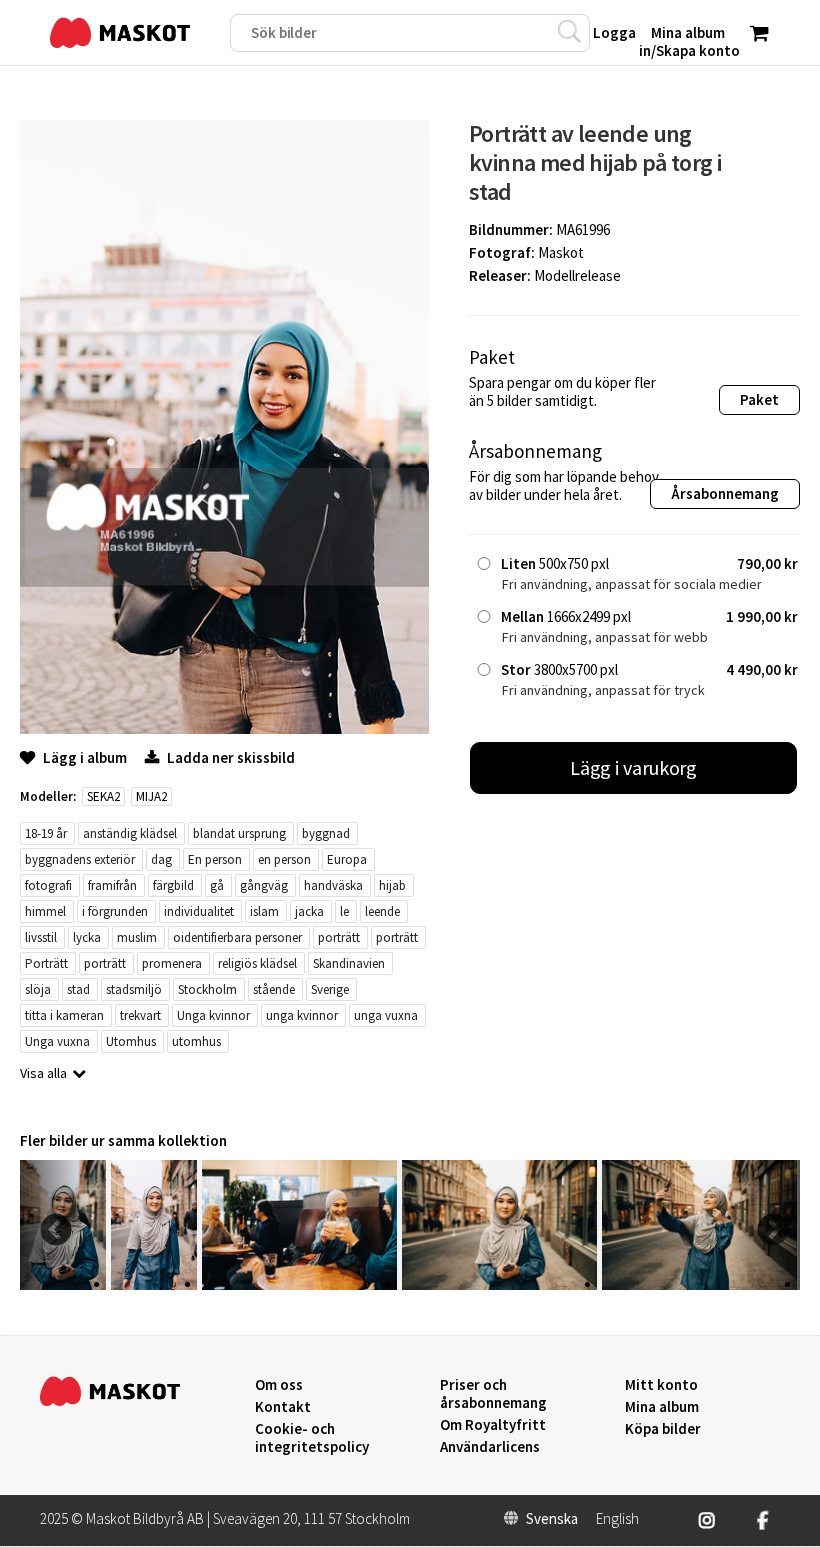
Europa (347, 859)
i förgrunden (115, 911)
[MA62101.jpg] (699, 1284)
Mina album (662, 1407)
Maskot (561, 252)
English (617, 1519)
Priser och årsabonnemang (493, 1394)
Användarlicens (490, 1447)
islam (264, 911)
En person (215, 859)
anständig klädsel (130, 833)
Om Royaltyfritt (493, 1425)
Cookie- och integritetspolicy (312, 1437)
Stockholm (207, 989)
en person (284, 859)
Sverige (330, 989)
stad (78, 989)
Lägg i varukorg (634, 767)
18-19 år (46, 833)
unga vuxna (386, 1015)
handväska (333, 885)
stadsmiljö (134, 989)
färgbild (173, 885)
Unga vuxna (57, 1041)
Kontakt (283, 1407)
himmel (45, 911)
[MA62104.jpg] (154, 1284)
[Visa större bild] (224, 728)
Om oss (279, 1385)
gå (217, 885)
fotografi (48, 885)
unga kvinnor (302, 1015)
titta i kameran (64, 1015)
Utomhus (131, 1041)
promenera (172, 963)
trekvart (140, 1015)
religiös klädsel (257, 963)
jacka (309, 911)
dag (161, 859)
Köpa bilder (663, 1429)
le (344, 911)
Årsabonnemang (725, 493)
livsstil (41, 937)
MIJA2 (151, 796)
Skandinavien (349, 963)
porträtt (339, 937)
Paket (759, 399)
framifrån (112, 885)
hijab (392, 885)
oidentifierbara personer (237, 937)
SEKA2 (103, 796)
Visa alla (43, 1073)
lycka (87, 937)
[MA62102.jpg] (499, 1284)
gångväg (264, 885)
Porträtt (46, 963)
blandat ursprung (239, 833)
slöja (38, 989)
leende (382, 911)
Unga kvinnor (213, 1015)
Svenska (552, 1519)
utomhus (196, 1041)
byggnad (326, 833)
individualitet (199, 911)
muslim (137, 937)
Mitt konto (661, 1385)
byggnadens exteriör (80, 859)
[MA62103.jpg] (299, 1284)
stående (274, 989)
